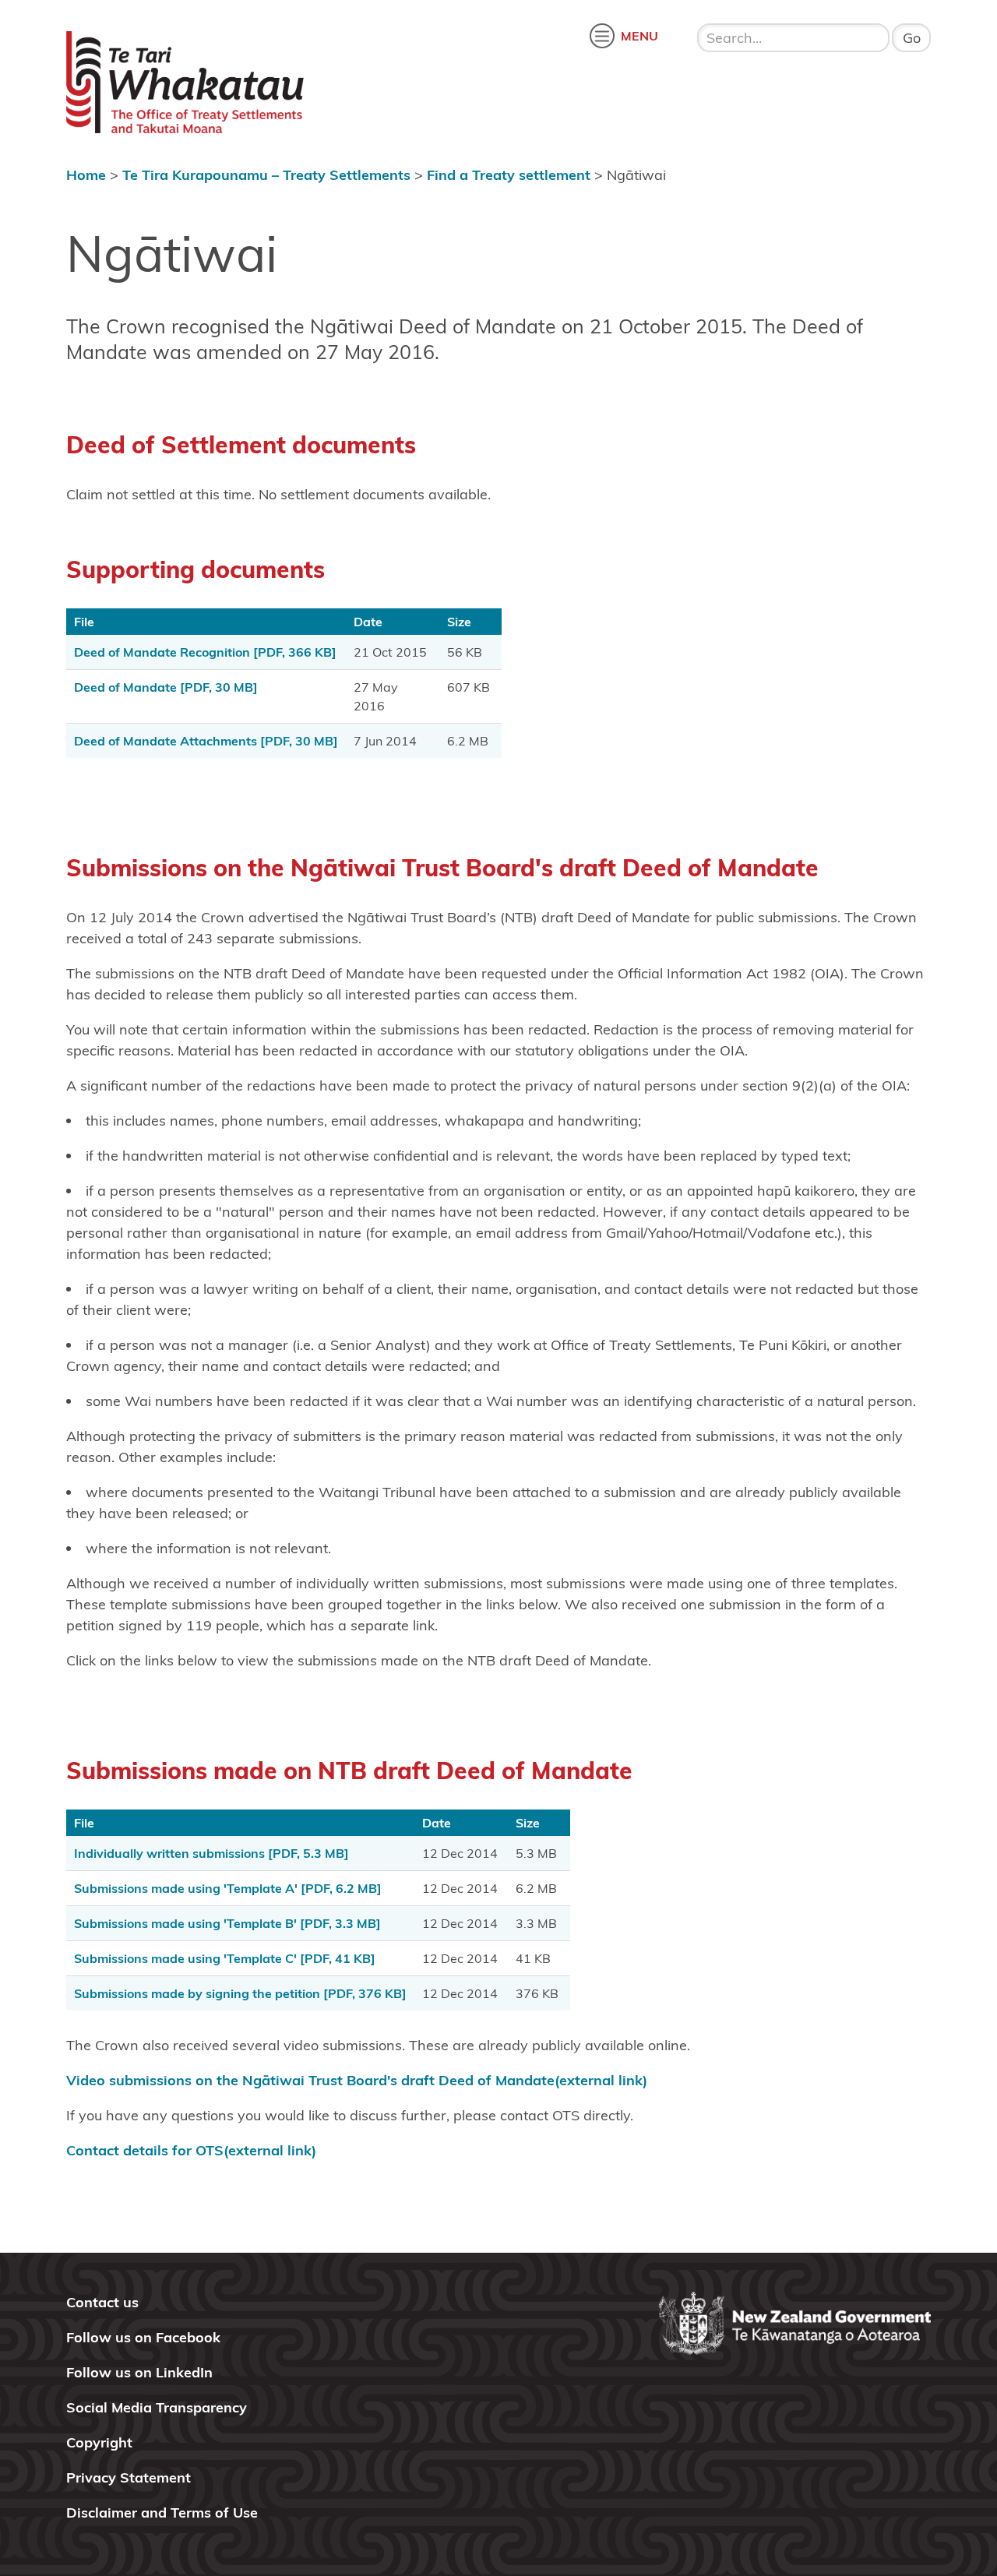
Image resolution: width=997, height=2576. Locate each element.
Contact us (102, 2302)
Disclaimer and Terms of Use (162, 2513)
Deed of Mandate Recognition (205, 652)
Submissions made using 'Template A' (228, 1888)
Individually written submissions (211, 1853)
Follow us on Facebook (143, 2337)
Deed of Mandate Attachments (206, 741)
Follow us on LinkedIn (139, 2372)
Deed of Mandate (166, 687)
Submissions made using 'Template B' (227, 1923)
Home (86, 175)
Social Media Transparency (157, 2407)
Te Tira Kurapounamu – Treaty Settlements (266, 175)
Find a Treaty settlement (509, 175)
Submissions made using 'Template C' (225, 1958)
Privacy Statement (129, 2477)
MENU (639, 36)
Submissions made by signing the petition (240, 1993)
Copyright (99, 2442)
